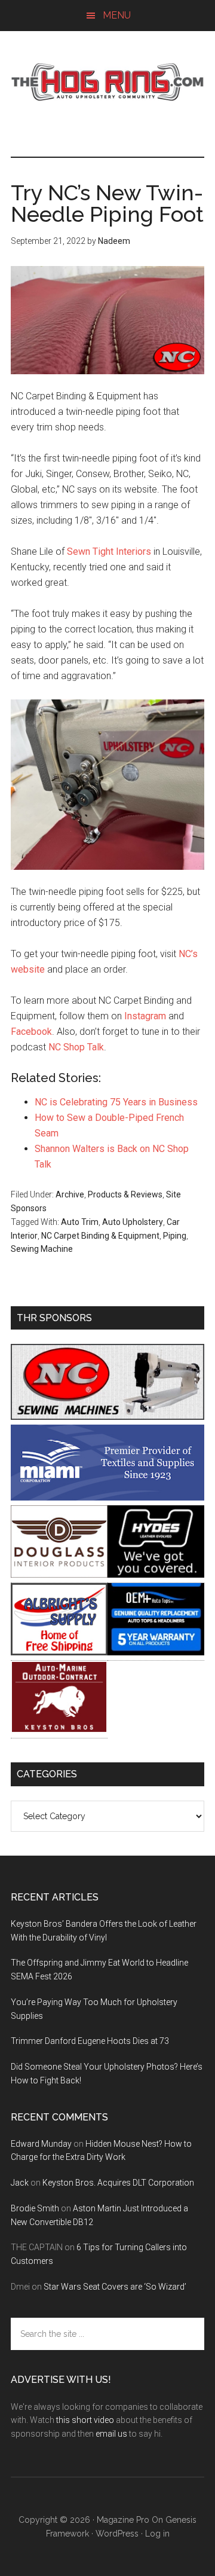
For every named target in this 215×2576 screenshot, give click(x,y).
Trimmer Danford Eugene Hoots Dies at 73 (90, 2041)
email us (111, 2434)
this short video (85, 2420)
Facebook (31, 1032)
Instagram (145, 1016)
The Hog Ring (107, 82)
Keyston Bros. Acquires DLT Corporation (118, 2183)
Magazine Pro (123, 2520)
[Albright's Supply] (59, 1652)
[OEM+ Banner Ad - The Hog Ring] (156, 1652)
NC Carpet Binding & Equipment (100, 1236)
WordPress (117, 2534)
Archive (70, 1194)
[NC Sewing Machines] (107, 1417)
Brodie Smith (35, 2208)
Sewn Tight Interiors (109, 551)
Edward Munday (41, 2144)
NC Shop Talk (76, 1047)
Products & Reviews (125, 1194)
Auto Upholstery (133, 1222)
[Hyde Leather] (156, 1574)
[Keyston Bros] (59, 1730)
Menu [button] (117, 15)
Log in (157, 2534)
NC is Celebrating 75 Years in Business (116, 1102)
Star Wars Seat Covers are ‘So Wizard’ (115, 2287)
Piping (175, 1236)
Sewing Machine (42, 1249)
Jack (20, 2183)
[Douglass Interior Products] (59, 1574)
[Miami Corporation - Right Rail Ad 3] (107, 1497)
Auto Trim (80, 1222)
